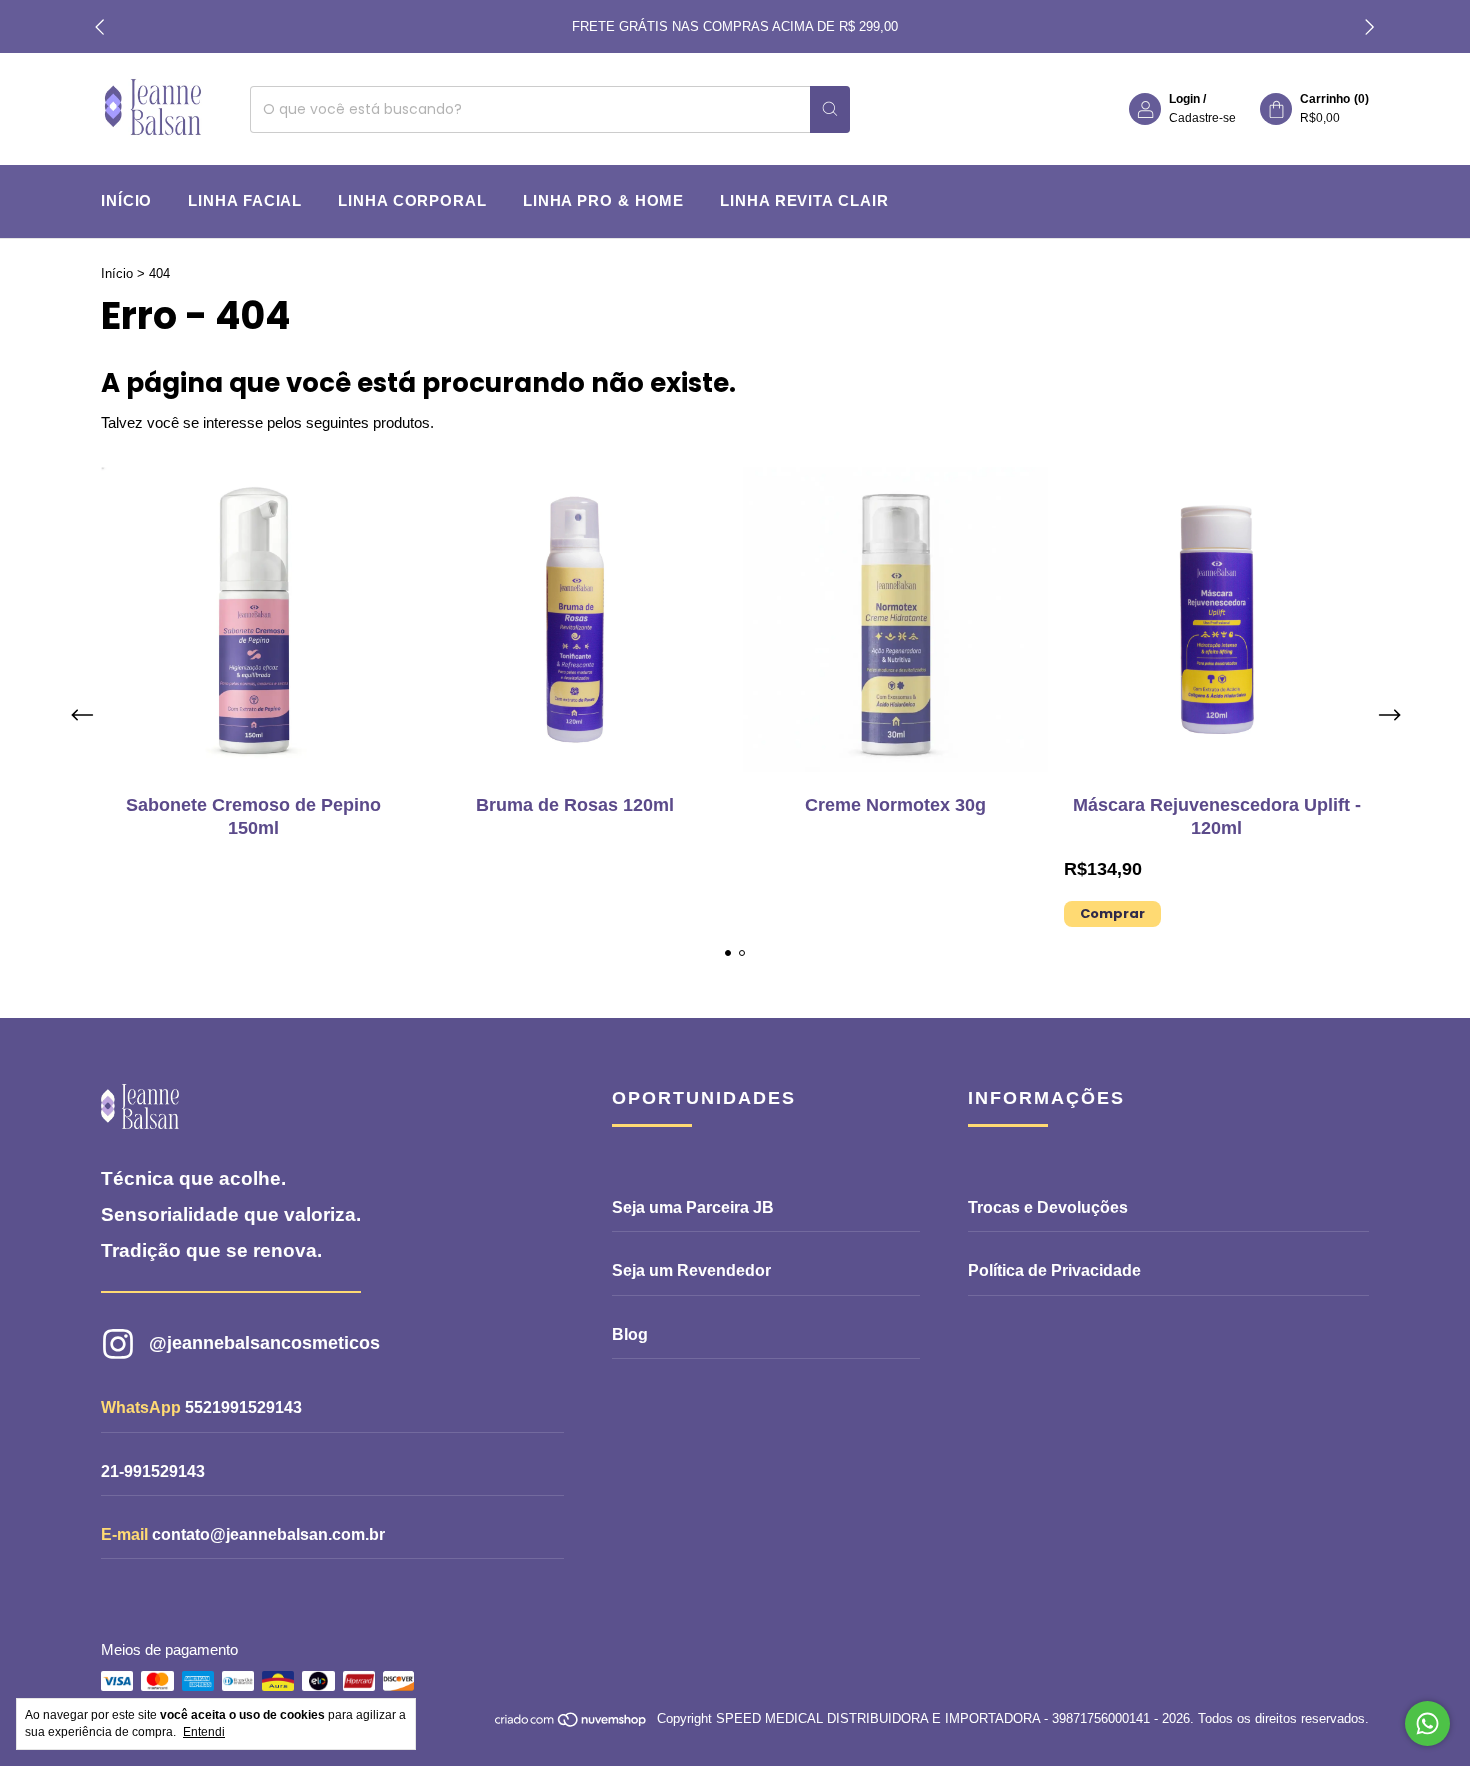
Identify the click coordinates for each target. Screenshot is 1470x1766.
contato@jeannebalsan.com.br (268, 1534)
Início (126, 200)
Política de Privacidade (1054, 1270)
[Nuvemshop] (571, 1723)
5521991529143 (243, 1407)
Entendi (204, 1732)
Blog (630, 1334)
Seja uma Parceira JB (693, 1207)
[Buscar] (830, 109)
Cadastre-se (1202, 118)
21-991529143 (153, 1471)
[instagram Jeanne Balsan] (320, 1344)
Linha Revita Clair (804, 200)
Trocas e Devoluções (1048, 1207)
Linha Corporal (412, 200)
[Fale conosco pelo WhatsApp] (1427, 1723)
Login (1184, 99)
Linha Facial (245, 200)
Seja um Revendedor (691, 1270)
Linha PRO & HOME (603, 200)
